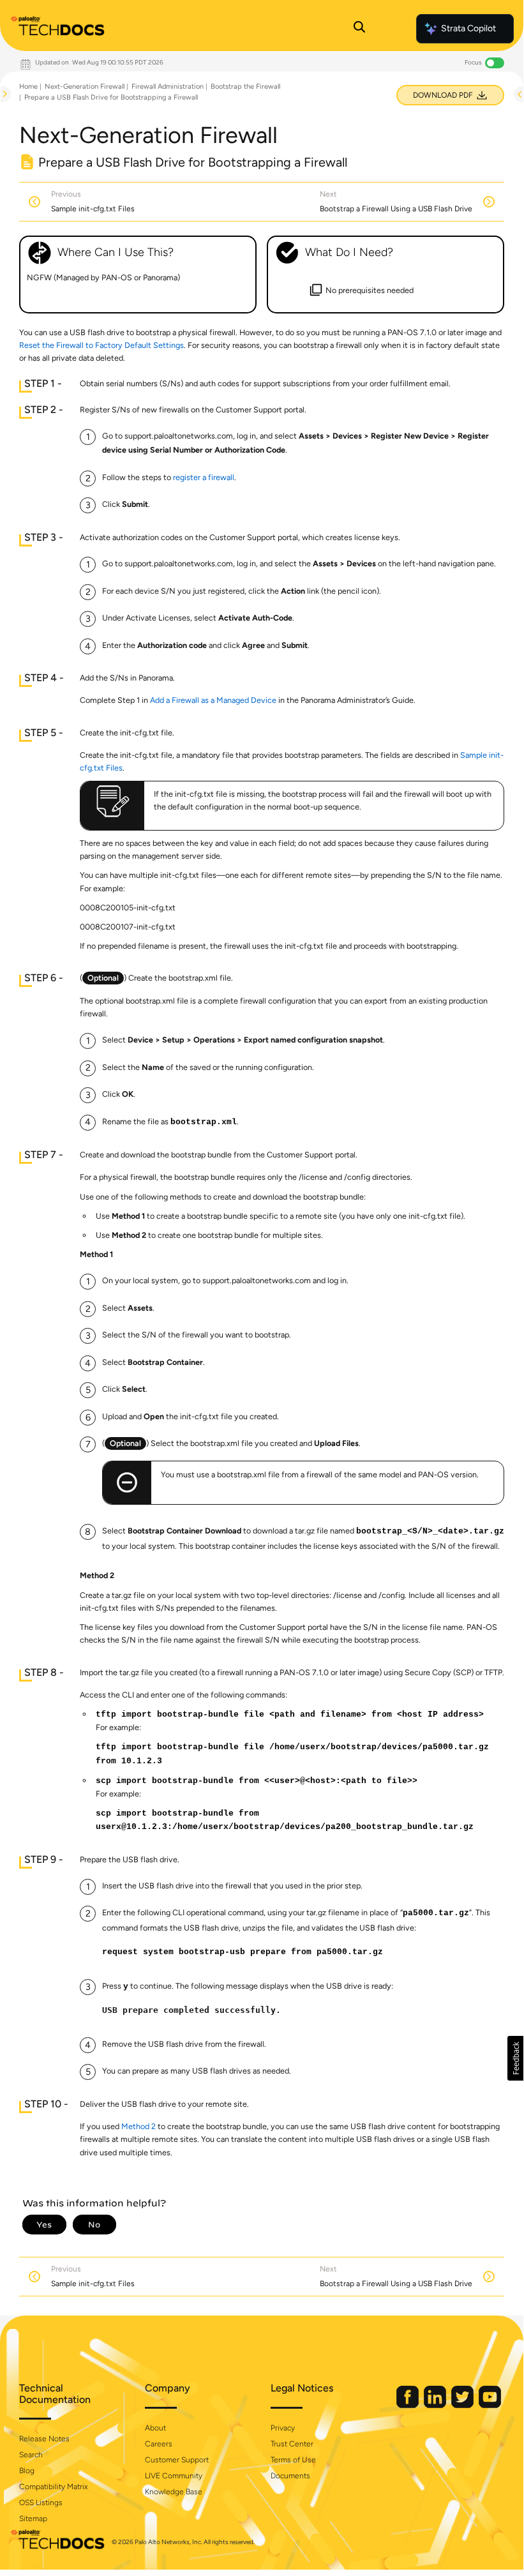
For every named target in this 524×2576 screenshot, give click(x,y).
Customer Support (177, 2460)
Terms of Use (293, 2460)
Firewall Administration (168, 87)
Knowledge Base (174, 2492)
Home (28, 87)
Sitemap (33, 2519)
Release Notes (44, 2439)
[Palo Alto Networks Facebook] (408, 2405)
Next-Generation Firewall (85, 87)
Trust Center (292, 2444)
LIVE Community (174, 2476)
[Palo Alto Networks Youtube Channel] (490, 2405)
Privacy (283, 2428)
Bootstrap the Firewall (245, 87)
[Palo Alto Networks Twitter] (463, 2405)
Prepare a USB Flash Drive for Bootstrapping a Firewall (111, 97)
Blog (27, 2471)
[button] (515, 2058)
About (155, 2428)
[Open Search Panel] (359, 29)
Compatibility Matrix (53, 2487)
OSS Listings (41, 2503)
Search (31, 2455)
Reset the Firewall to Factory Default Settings (101, 345)
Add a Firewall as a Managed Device (213, 700)
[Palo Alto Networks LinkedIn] (436, 2405)
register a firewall (204, 477)
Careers (159, 2444)
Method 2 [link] (138, 2126)
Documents (290, 2476)
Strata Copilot (468, 28)
